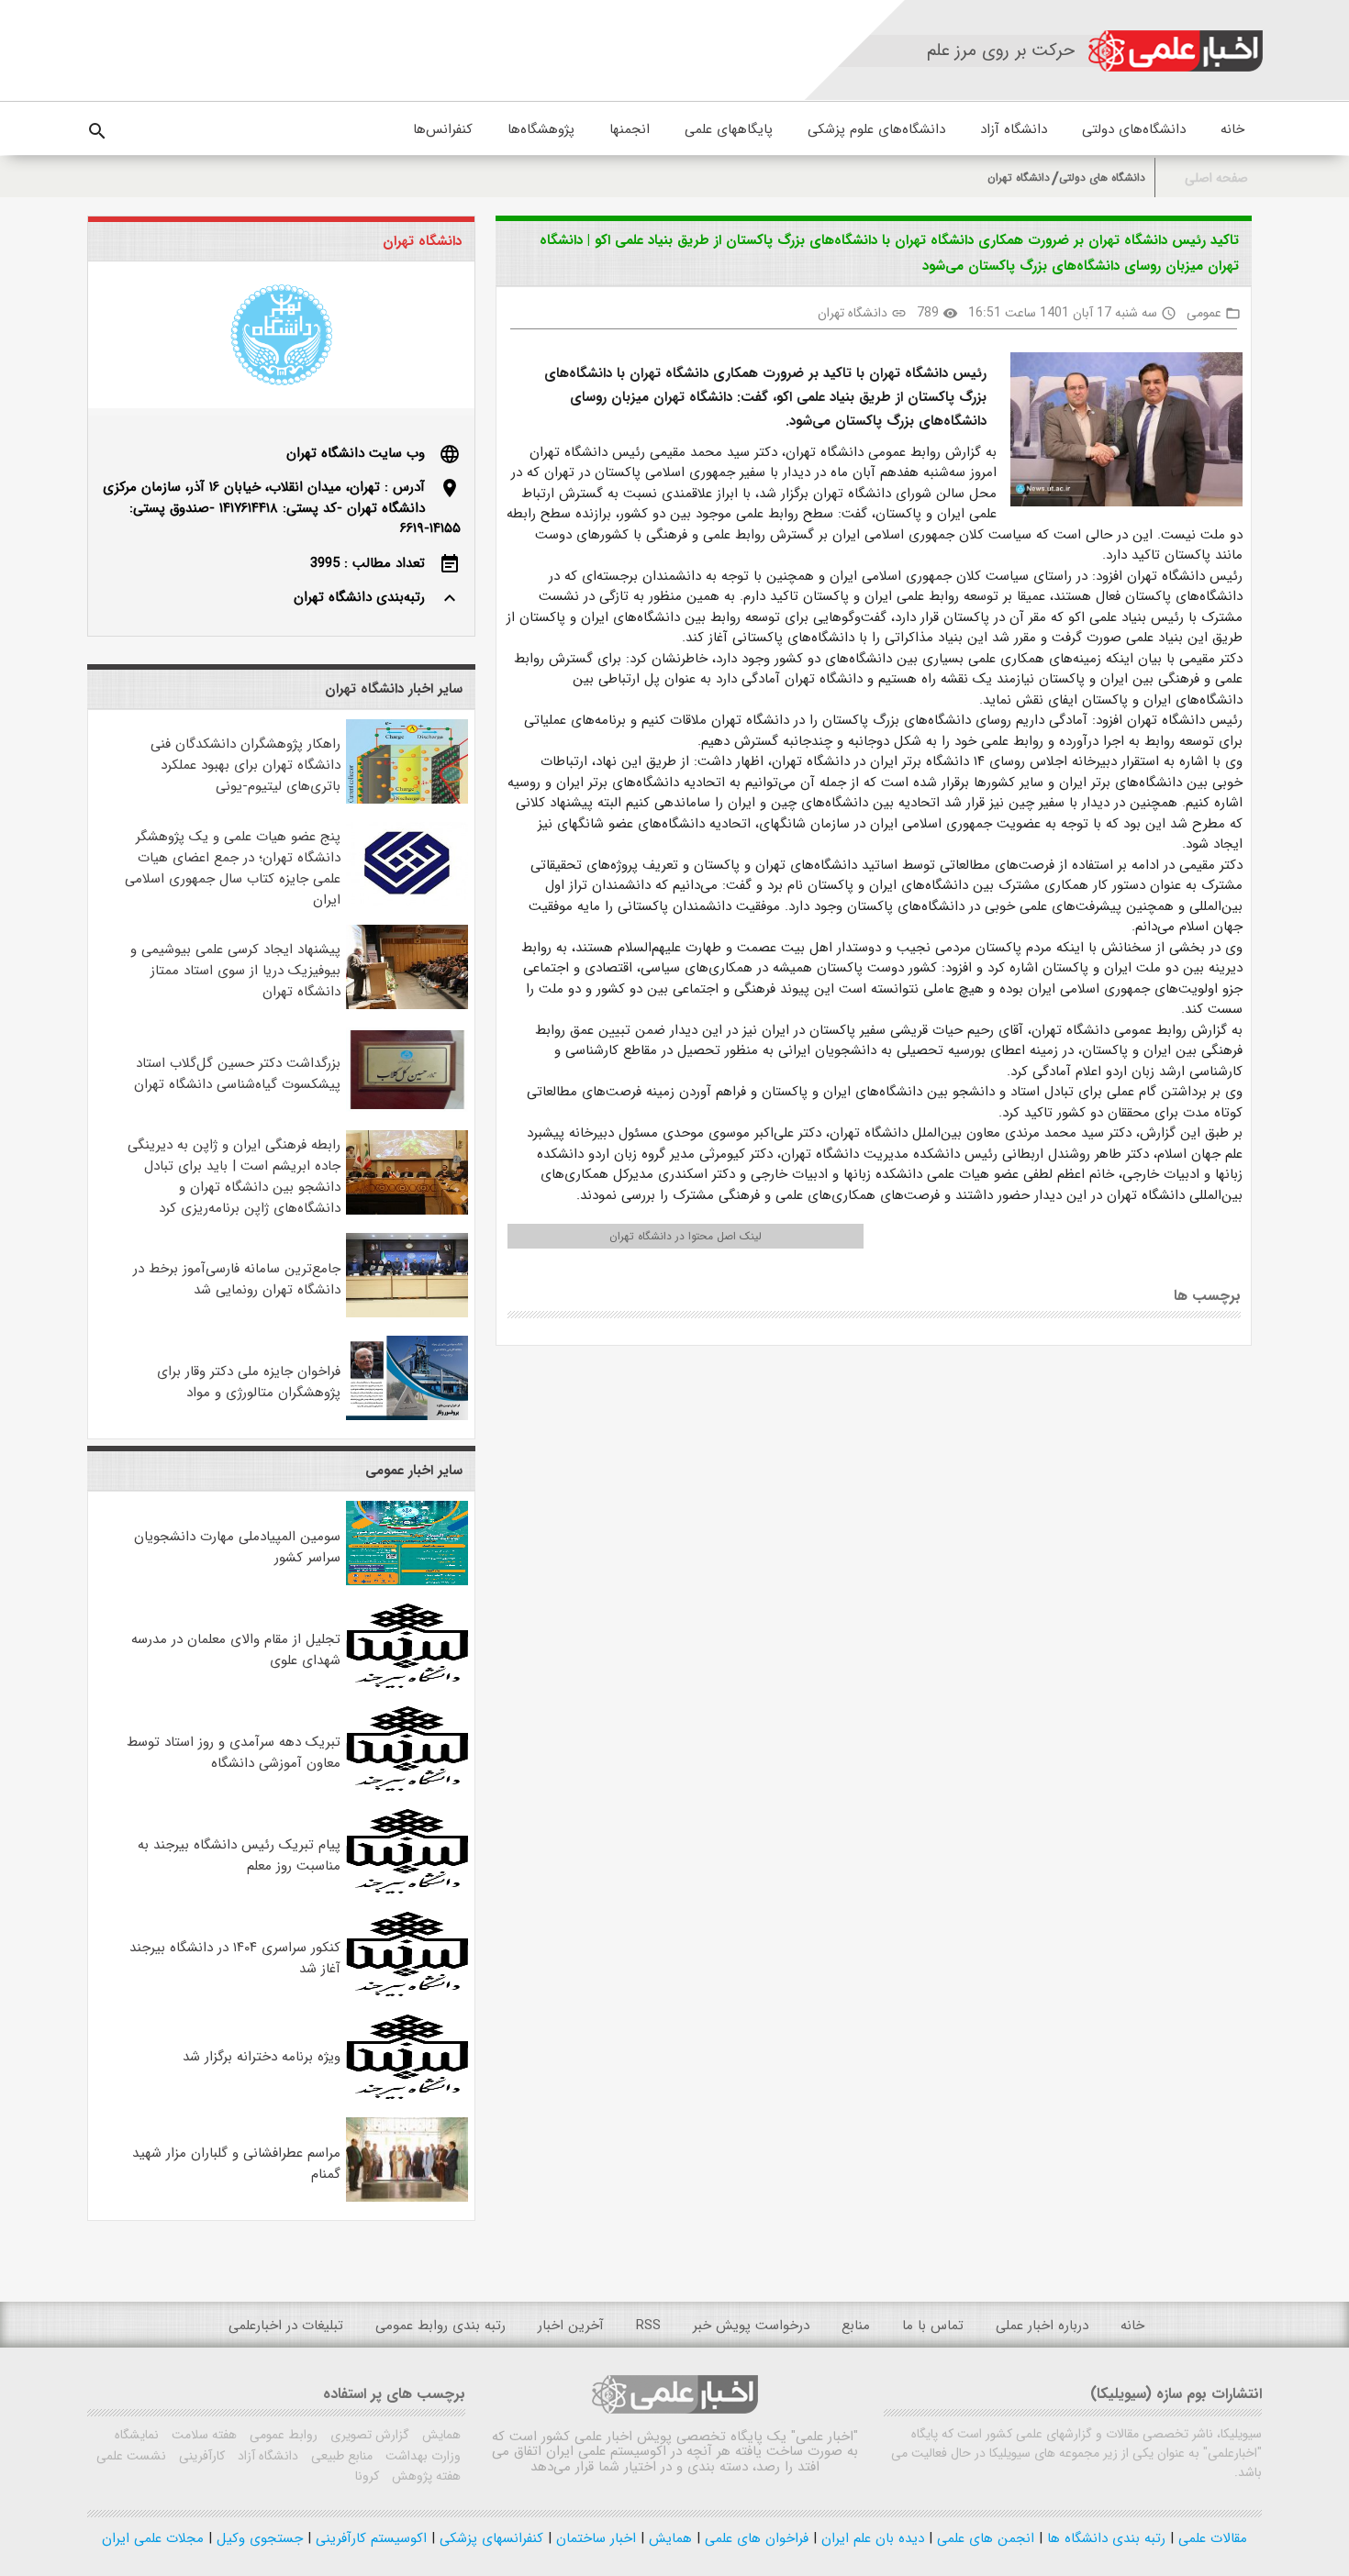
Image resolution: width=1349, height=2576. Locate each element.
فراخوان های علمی (754, 2538)
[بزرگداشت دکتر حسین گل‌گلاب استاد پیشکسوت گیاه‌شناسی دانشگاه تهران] (407, 1108)
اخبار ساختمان (594, 2538)
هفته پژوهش (424, 2476)
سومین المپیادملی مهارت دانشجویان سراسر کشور (237, 1547)
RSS (648, 2326)
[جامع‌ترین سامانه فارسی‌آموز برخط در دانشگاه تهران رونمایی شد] (407, 1314)
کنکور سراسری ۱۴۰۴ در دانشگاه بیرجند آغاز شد (235, 1958)
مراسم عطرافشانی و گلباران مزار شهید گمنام (236, 2164)
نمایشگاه (137, 2435)
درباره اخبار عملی (1042, 2326)
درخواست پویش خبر (751, 2326)
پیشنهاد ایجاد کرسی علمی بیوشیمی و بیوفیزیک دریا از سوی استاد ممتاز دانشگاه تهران (235, 971)
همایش (440, 2435)
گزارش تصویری (368, 2435)
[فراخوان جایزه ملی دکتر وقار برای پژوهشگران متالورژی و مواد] (407, 1416)
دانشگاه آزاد (1014, 129)
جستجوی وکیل (257, 2538)
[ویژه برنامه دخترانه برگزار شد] (407, 2095)
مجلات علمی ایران (153, 2538)
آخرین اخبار (571, 2326)
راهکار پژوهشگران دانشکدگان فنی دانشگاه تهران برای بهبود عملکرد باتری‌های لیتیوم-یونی (245, 765)
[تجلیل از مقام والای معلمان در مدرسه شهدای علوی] (407, 1684)
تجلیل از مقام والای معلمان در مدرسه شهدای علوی (236, 1650)
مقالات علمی (1210, 2538)
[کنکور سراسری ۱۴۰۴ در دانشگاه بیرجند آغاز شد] (407, 1993)
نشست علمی (131, 2456)
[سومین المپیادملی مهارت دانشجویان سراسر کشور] (407, 1582)
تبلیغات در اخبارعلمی (286, 2326)
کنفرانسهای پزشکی (489, 2538)
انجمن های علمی (983, 2538)
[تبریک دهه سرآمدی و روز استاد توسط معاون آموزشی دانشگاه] (407, 1787)
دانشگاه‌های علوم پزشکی (876, 129)
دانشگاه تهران (1019, 178)
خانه (1232, 129)
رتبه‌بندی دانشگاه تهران (359, 597)
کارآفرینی (200, 2456)
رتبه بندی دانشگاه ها (1104, 2538)
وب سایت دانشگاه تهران (356, 453)
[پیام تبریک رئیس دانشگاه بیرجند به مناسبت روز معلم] (407, 1890)
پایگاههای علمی (729, 129)
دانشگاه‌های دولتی (1134, 129)
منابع (856, 2326)
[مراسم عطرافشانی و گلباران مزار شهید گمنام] (407, 2198)
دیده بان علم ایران (870, 2538)
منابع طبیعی (340, 2456)
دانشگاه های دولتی (1102, 178)
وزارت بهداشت (421, 2456)
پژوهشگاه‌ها (541, 129)
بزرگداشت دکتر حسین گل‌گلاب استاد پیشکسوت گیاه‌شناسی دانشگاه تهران (237, 1074)
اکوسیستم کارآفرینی (369, 2538)
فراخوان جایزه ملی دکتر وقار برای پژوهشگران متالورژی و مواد (249, 1382)
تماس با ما (933, 2326)
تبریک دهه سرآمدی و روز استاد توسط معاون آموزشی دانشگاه (234, 1753)
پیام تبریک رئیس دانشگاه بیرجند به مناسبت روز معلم (239, 1855)
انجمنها (630, 129)
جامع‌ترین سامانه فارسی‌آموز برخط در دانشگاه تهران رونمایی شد (237, 1279)
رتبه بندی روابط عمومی (440, 2326)
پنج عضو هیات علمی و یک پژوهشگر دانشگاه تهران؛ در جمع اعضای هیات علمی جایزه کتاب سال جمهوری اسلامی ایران (233, 868)
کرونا (367, 2476)
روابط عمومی (282, 2435)
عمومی (1204, 313)
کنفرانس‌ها (443, 129)
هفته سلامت (202, 2435)
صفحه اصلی (1216, 178)
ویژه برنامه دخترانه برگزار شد (262, 2057)
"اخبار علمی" (825, 2437)
